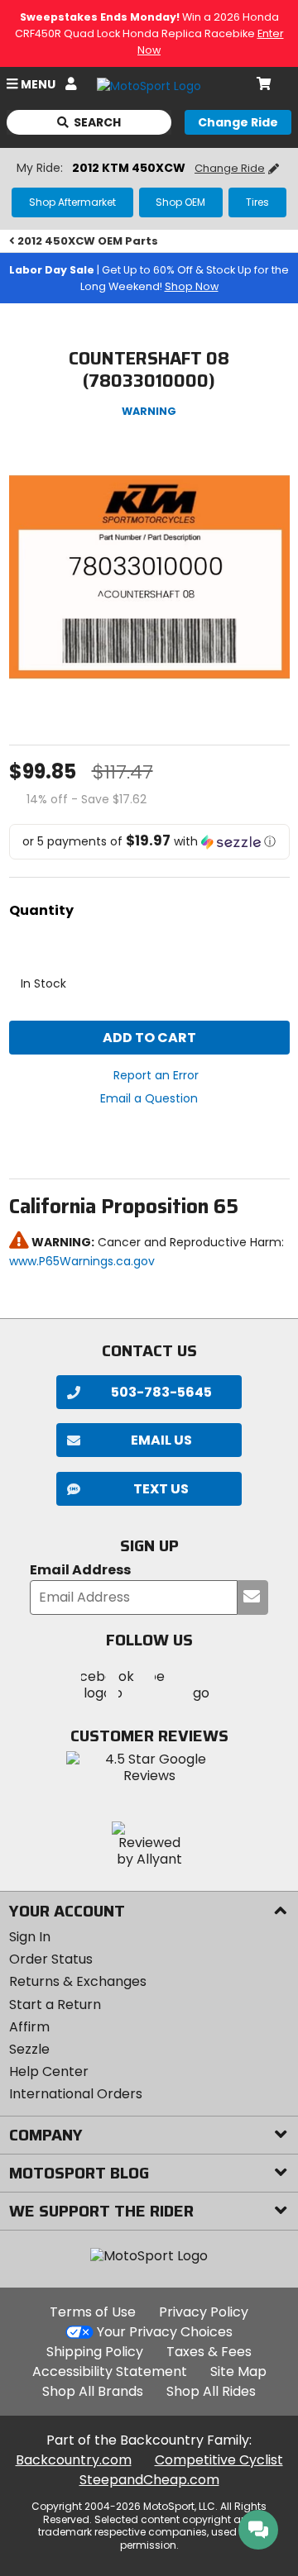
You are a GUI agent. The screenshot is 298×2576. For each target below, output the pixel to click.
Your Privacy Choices (165, 2332)
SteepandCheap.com (149, 2480)
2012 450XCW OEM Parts (88, 241)
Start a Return (55, 2005)
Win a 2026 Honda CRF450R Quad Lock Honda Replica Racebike (149, 33)
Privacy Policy (204, 2312)
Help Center (49, 2071)
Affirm (29, 2027)
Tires (257, 202)
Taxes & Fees (209, 2352)
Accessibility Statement (110, 2371)
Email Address (80, 1571)
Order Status (51, 1959)
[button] (149, 842)
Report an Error (156, 1075)
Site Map (238, 2371)
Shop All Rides (211, 2391)
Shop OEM (180, 202)
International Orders (76, 2094)
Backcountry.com (74, 2460)
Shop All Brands (93, 2391)
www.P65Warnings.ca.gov (82, 1261)
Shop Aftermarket (72, 202)
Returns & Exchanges (78, 1981)
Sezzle (29, 2049)
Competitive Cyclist (219, 2460)
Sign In (30, 1937)
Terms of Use (93, 2312)
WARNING (149, 411)
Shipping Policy (95, 2352)
